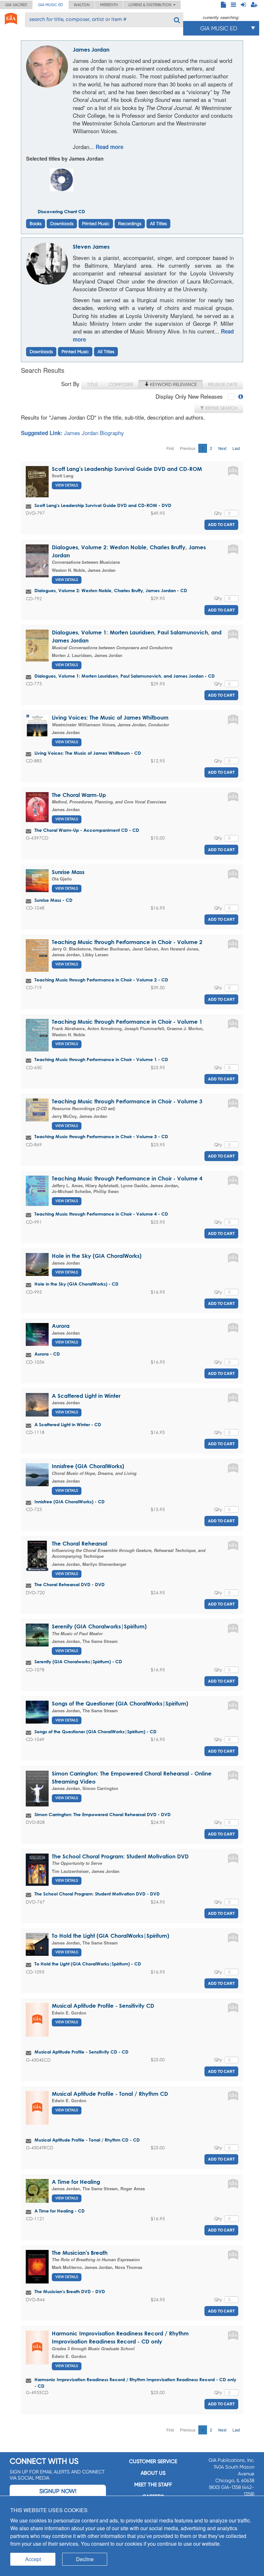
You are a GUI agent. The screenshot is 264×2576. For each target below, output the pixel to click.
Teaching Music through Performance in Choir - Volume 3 (127, 1101)
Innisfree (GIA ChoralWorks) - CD (70, 1502)
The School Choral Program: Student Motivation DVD (120, 1856)
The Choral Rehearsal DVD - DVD (70, 1584)
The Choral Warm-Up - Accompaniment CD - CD (87, 830)
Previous (188, 448)
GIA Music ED (51, 5)
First (170, 448)
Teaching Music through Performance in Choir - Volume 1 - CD (101, 1059)
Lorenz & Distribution (151, 5)
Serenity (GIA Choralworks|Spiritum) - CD (78, 1661)
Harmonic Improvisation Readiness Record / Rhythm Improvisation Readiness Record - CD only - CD (135, 2383)
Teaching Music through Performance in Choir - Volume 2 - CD (101, 980)
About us (153, 2473)
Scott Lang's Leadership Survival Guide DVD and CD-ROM (127, 469)
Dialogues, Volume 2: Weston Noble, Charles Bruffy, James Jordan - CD (111, 590)
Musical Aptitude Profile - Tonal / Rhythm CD (110, 2094)
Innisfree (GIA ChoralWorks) (88, 1466)
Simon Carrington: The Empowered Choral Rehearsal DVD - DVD (103, 1814)
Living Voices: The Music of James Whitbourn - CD (88, 753)
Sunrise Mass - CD (53, 900)
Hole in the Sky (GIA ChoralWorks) (97, 1256)
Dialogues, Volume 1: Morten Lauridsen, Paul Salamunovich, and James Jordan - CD (125, 676)
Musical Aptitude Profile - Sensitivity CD (103, 2006)
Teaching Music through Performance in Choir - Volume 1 (127, 1022)
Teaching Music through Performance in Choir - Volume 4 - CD (101, 1214)
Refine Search (221, 408)
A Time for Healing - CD (60, 2211)
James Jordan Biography (94, 433)
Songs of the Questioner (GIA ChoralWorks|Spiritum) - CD (95, 1731)
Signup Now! (58, 2491)
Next (222, 448)
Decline (85, 2559)
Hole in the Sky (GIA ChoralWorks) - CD (76, 1284)
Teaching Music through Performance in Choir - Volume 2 (127, 942)
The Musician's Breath (80, 2253)
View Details (67, 485)
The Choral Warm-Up (79, 795)
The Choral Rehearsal (80, 1543)
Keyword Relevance (173, 384)
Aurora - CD (47, 1354)
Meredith (109, 5)
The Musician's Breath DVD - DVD (70, 2291)
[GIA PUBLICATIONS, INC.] (11, 18)
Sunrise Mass (68, 872)
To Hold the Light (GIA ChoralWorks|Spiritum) (110, 1936)
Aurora (61, 1326)
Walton (82, 5)
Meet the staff (153, 2485)
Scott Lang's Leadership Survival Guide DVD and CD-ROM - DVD (103, 505)
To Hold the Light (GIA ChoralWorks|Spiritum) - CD (88, 1964)
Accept (33, 2559)
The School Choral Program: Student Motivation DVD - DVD (97, 1894)
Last (236, 448)
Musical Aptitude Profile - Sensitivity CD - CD (81, 2052)
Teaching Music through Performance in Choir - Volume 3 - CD (101, 1136)
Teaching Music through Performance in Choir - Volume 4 (127, 1178)
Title (92, 384)
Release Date (223, 384)
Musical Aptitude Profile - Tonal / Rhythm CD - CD (87, 2140)
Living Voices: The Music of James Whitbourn (110, 717)
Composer (121, 384)
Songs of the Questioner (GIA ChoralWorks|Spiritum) (120, 1703)
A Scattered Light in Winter (86, 1396)
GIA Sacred (16, 5)
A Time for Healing (76, 2182)
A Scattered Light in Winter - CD (68, 1424)
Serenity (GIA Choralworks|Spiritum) (99, 1626)
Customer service (153, 2461)
